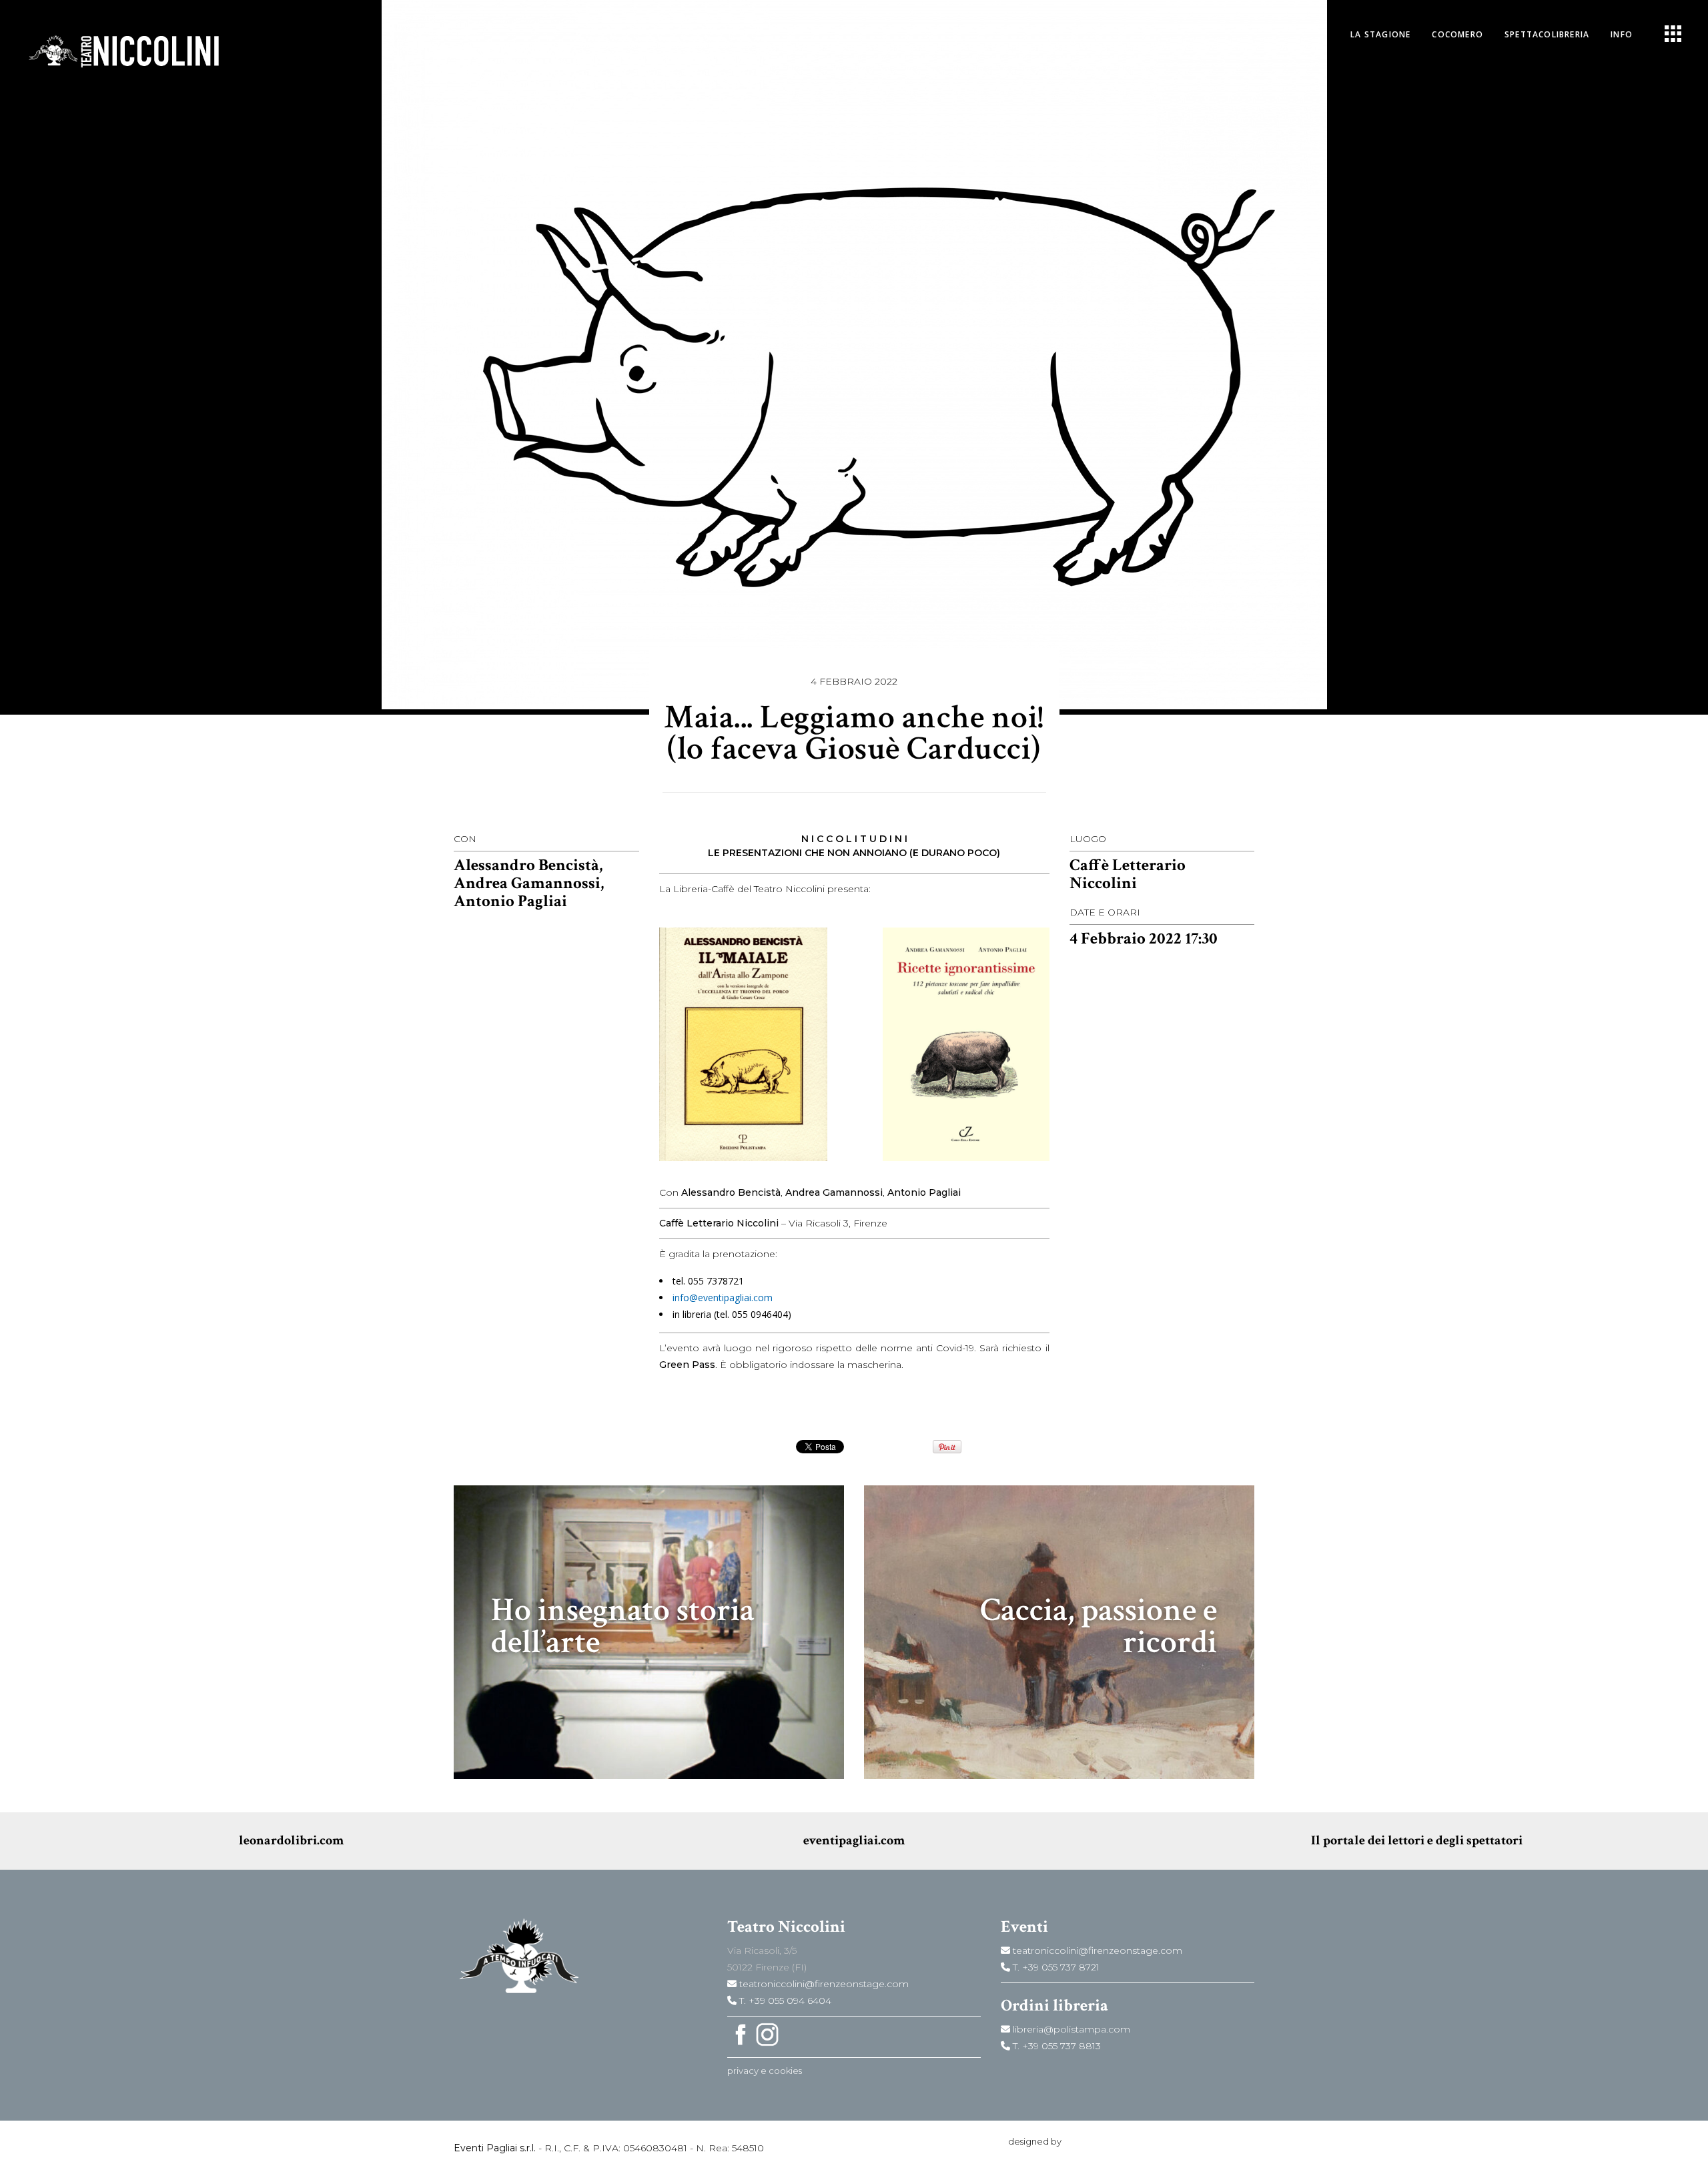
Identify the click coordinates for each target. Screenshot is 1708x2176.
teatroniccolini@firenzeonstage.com (823, 1984)
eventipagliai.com (854, 1840)
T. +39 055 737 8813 (1055, 2046)
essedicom (1087, 2141)
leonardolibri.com (291, 1840)
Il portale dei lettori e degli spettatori (1417, 1840)
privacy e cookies (765, 2071)
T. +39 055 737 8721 (1055, 1967)
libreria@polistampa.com (1070, 2029)
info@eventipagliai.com (723, 1298)
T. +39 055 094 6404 (784, 2001)
